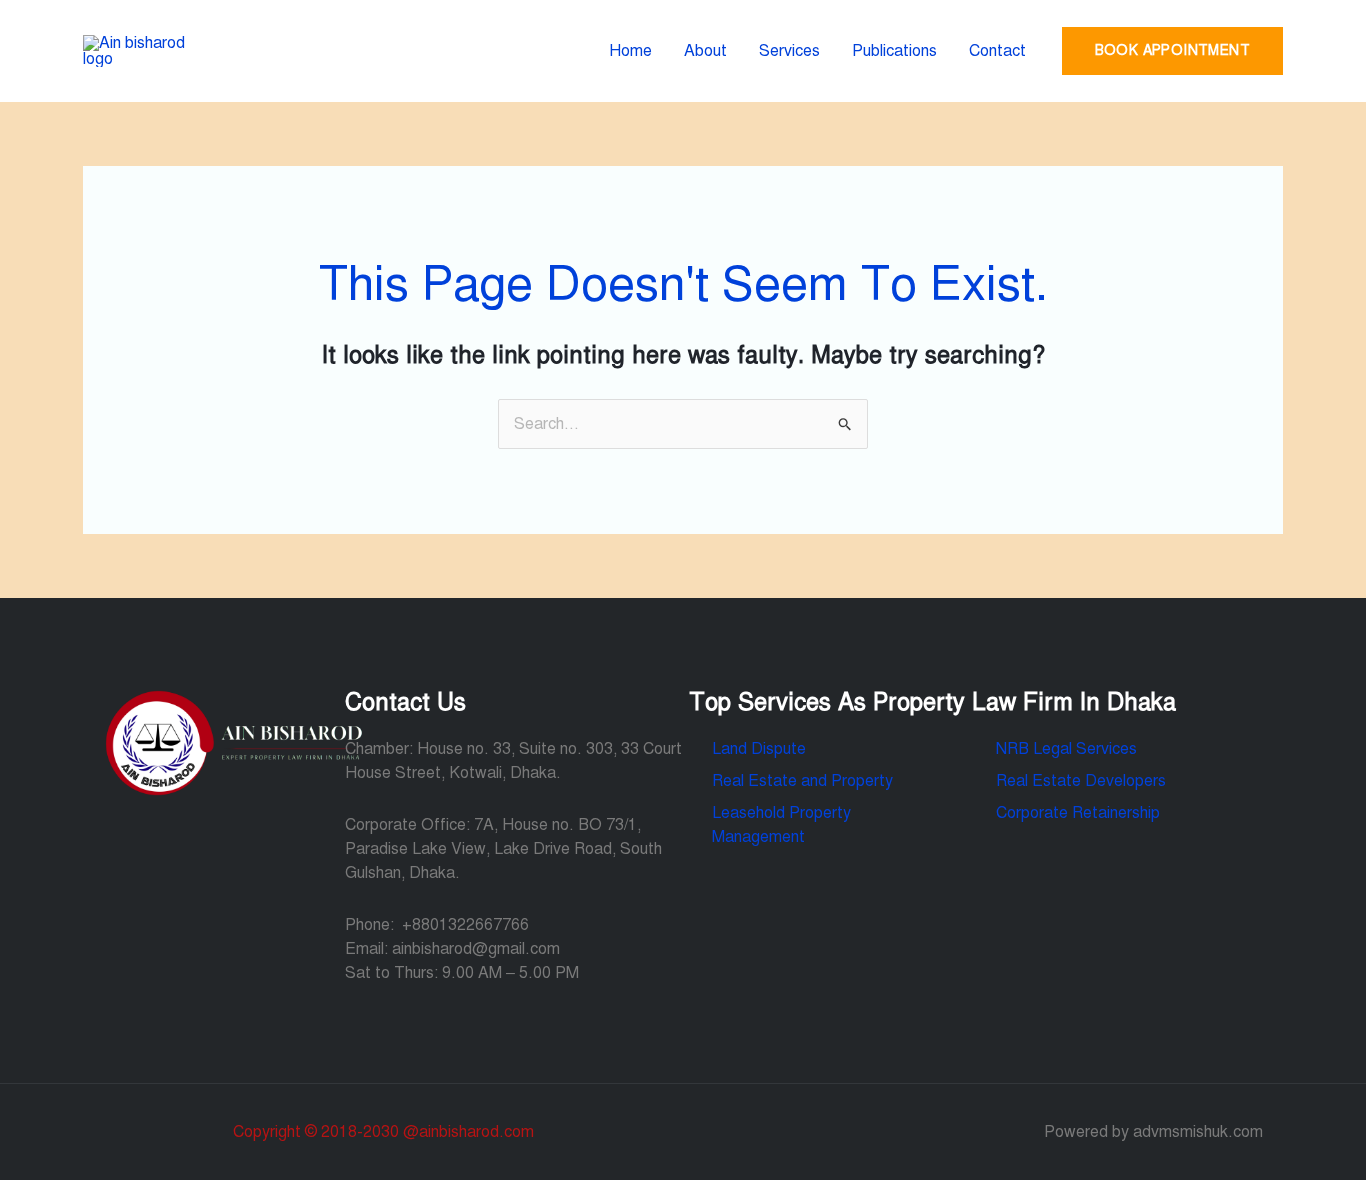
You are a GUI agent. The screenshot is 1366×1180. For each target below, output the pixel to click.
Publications (894, 51)
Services (789, 51)
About (705, 51)
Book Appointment (1172, 50)
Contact (997, 51)
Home (630, 51)
